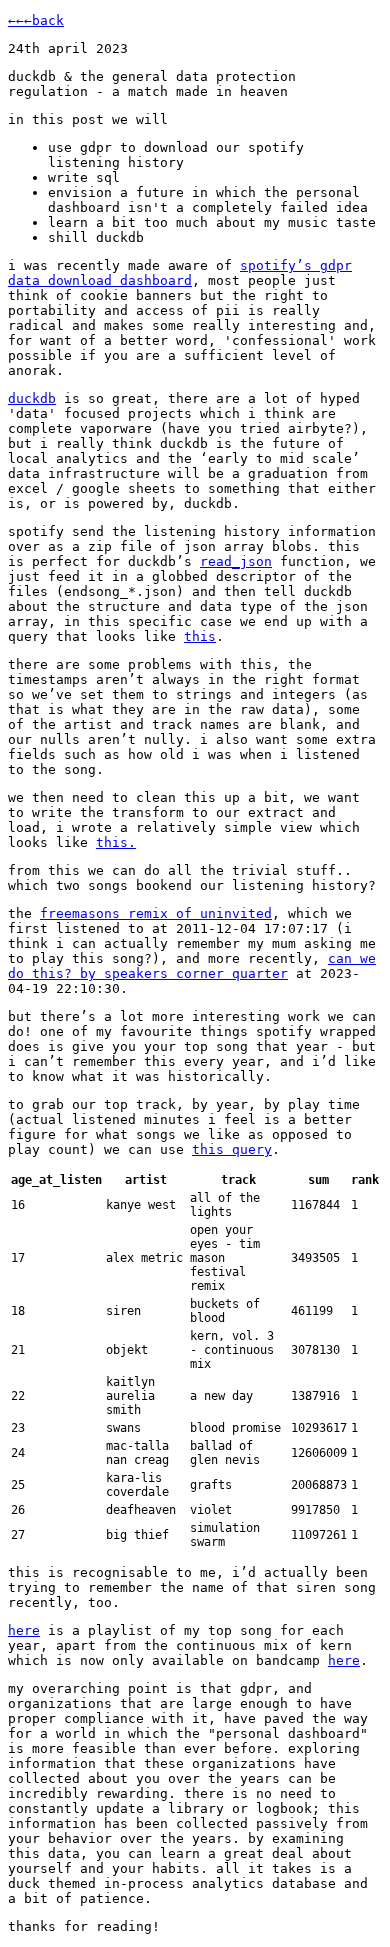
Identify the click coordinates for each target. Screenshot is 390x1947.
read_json (236, 561)
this (200, 636)
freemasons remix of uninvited (156, 913)
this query (232, 1149)
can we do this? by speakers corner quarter (192, 966)
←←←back (36, 20)
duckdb (32, 398)
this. (116, 842)
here (24, 1630)
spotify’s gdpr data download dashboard (180, 273)
